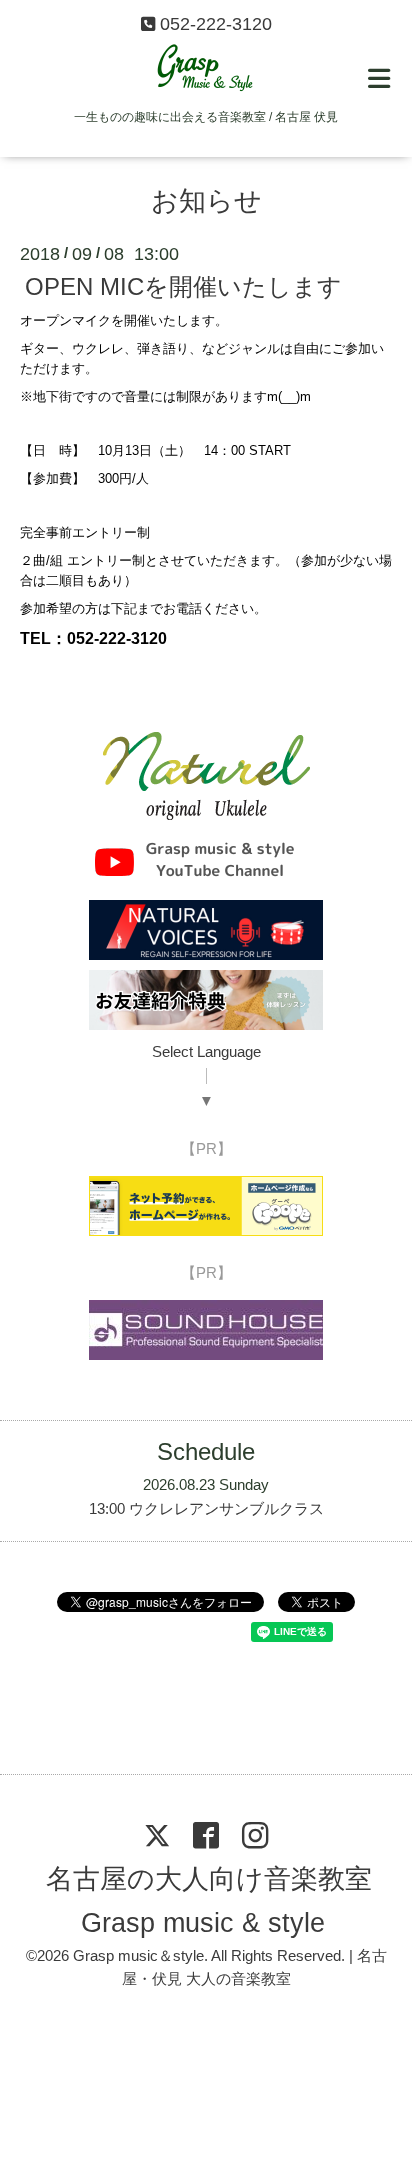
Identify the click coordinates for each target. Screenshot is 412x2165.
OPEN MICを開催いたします (183, 287)
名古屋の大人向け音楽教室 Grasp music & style (208, 1900)
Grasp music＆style (138, 1956)
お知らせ (206, 200)
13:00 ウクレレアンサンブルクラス (206, 1509)
